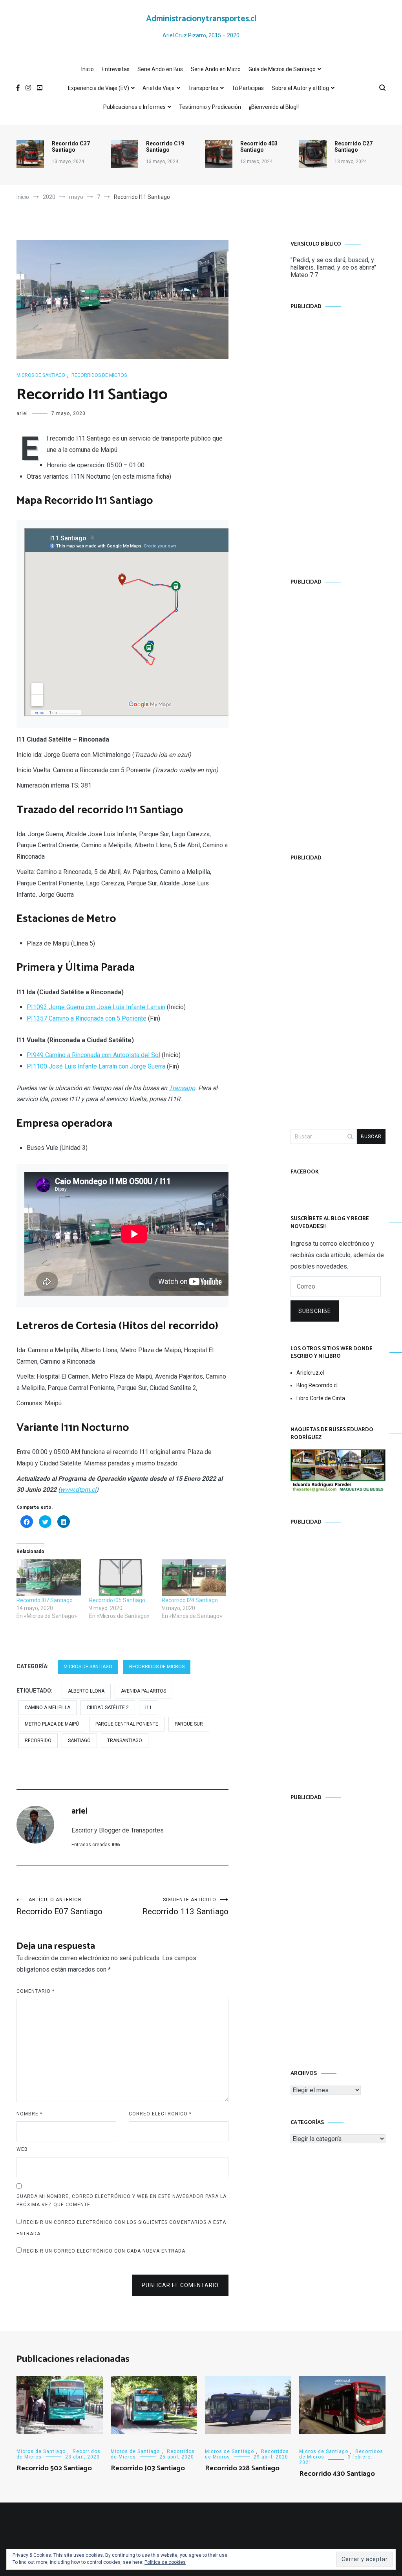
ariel (22, 413)
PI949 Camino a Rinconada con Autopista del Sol (93, 1055)
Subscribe (315, 1311)
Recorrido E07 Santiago (59, 1907)
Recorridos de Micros (99, 375)
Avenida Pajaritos (143, 1691)
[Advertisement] (338, 436)
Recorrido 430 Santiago (337, 2474)
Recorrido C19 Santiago (165, 147)
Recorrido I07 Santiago (45, 1600)
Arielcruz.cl (310, 1373)
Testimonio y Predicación (210, 107)
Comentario (36, 1991)
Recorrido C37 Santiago (71, 147)
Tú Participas (248, 88)
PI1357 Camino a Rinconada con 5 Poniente (87, 1018)
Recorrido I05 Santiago (117, 1600)
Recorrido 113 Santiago (185, 1907)
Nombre (29, 2114)
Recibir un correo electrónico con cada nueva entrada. (105, 2251)
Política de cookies (165, 2562)
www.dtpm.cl (78, 1490)
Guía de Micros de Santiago (282, 69)
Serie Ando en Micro (216, 69)
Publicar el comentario (180, 2285)
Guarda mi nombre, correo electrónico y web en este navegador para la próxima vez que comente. (122, 2201)
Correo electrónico (160, 2114)
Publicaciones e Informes (134, 107)
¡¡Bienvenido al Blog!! (274, 107)
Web (22, 2149)
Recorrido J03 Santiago (148, 2468)
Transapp (182, 1088)
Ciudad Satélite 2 (108, 1708)
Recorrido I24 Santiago (190, 1600)
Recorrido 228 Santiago (242, 2468)
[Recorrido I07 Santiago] (49, 1578)
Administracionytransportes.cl (201, 19)
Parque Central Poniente (127, 1724)
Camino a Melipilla (48, 1708)
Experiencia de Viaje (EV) (99, 88)
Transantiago (125, 1741)
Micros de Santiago (41, 375)
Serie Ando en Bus (160, 69)
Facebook (305, 1172)
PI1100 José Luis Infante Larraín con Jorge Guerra (96, 1066)
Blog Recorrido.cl (317, 1385)
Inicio (88, 69)
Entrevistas (116, 69)
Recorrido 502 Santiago (54, 2468)
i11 (149, 1708)
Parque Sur (189, 1724)
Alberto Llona (86, 1691)
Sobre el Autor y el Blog (300, 88)
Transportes (203, 88)
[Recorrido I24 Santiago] (194, 1578)
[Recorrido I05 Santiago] (122, 1578)
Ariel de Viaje (159, 88)
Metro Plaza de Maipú (52, 1724)
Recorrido (38, 1741)
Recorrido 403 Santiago (259, 147)
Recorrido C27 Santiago (354, 147)
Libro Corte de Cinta (321, 1398)
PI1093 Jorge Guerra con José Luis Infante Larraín (96, 1007)
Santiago (79, 1741)
